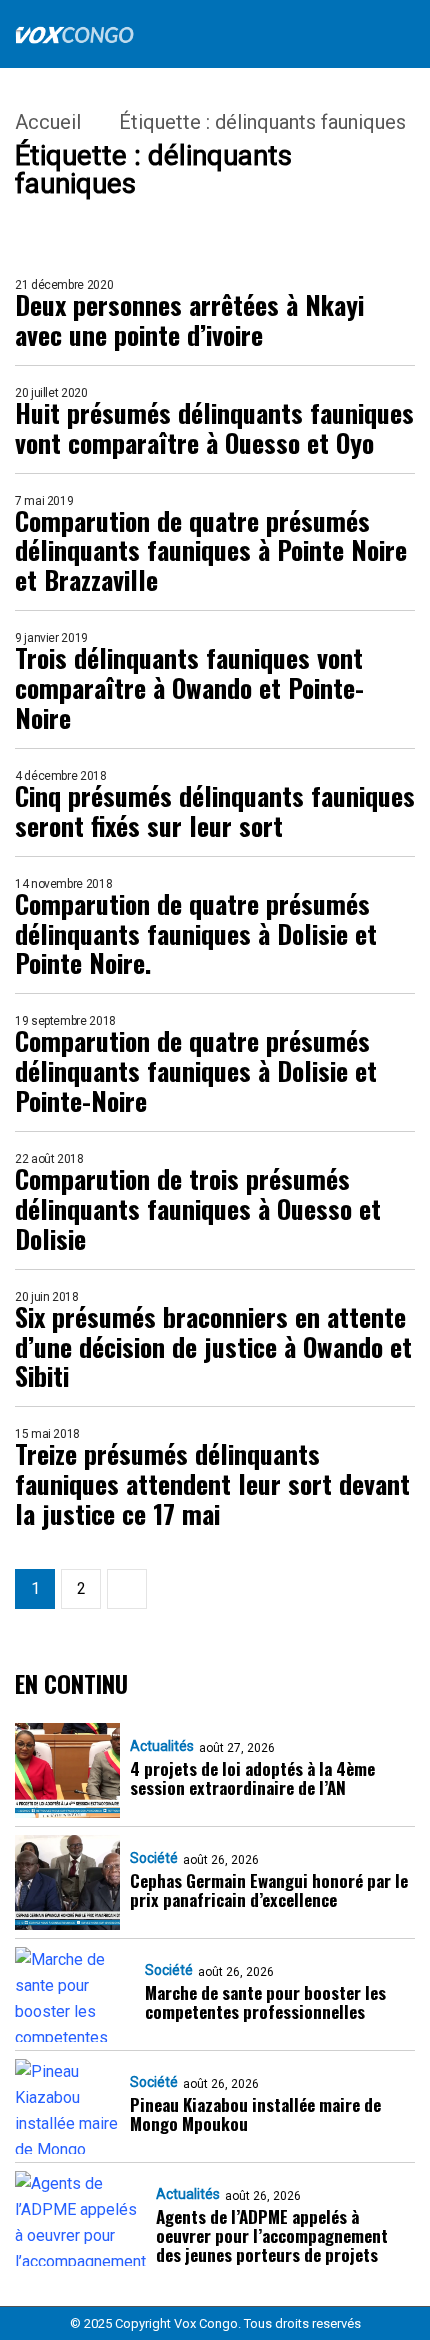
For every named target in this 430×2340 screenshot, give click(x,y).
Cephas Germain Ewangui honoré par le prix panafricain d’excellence (269, 1890)
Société (154, 1858)
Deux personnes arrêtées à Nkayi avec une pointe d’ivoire (189, 320)
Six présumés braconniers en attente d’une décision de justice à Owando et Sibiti (213, 1347)
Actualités (162, 1746)
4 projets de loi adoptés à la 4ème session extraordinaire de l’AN (252, 1778)
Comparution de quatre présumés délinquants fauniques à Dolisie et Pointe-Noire (196, 1071)
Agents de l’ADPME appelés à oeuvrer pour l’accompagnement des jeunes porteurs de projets (272, 2235)
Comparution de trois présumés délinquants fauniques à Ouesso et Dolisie (198, 1209)
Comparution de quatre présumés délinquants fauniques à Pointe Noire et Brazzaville (211, 551)
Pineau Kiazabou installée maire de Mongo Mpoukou (255, 2114)
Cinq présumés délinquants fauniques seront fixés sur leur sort (215, 811)
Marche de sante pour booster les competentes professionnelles (265, 2002)
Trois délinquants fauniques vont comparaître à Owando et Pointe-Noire (189, 688)
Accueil (48, 122)
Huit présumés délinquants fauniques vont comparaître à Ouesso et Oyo (214, 428)
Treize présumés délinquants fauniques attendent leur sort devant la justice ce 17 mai (212, 1484)
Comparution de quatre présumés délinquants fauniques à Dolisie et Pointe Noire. (196, 934)
